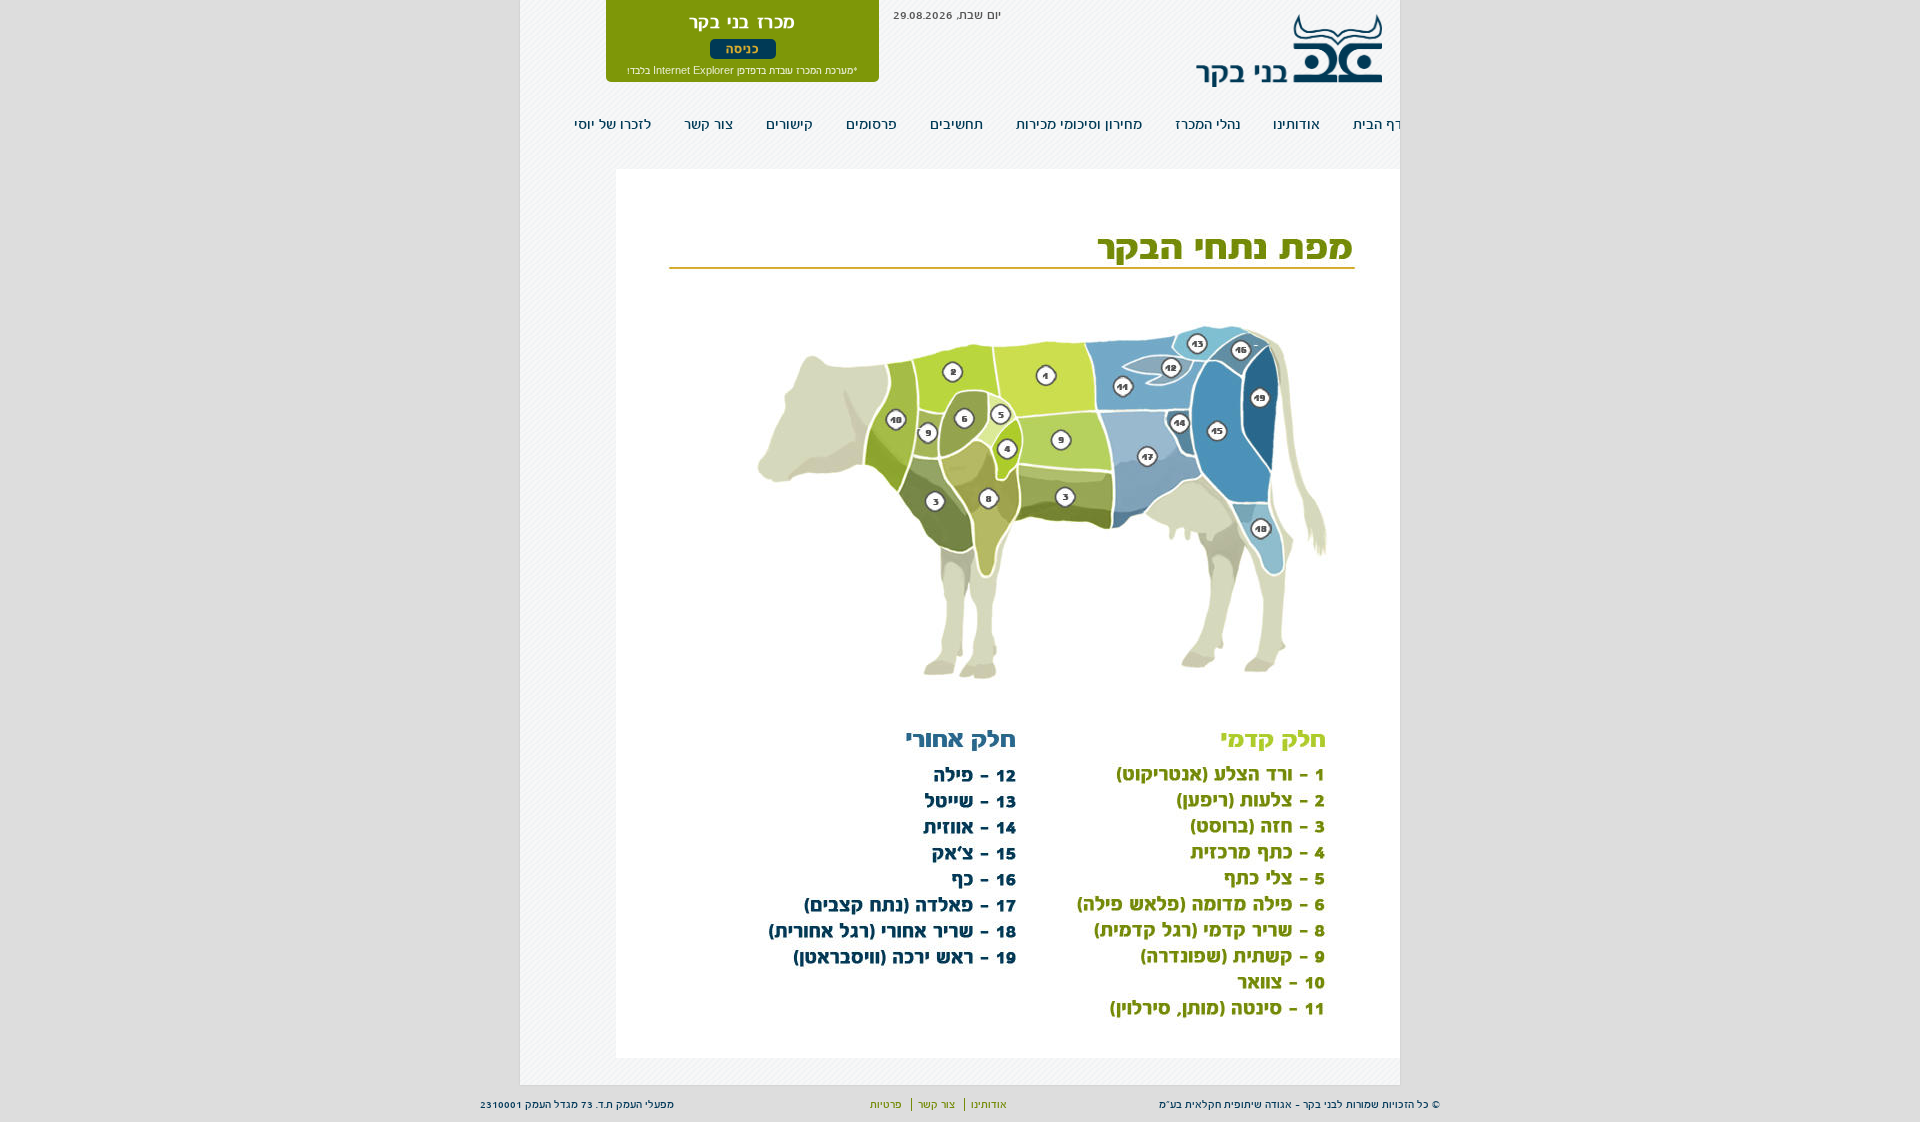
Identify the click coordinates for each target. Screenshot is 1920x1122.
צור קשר (832, 124)
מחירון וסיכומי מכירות (1137, 124)
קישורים (899, 124)
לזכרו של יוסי (752, 124)
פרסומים (966, 124)
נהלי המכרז (1245, 124)
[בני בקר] (1289, 60)
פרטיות (886, 1104)
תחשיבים (1036, 124)
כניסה (742, 49)
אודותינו (1319, 124)
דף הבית (1385, 124)
